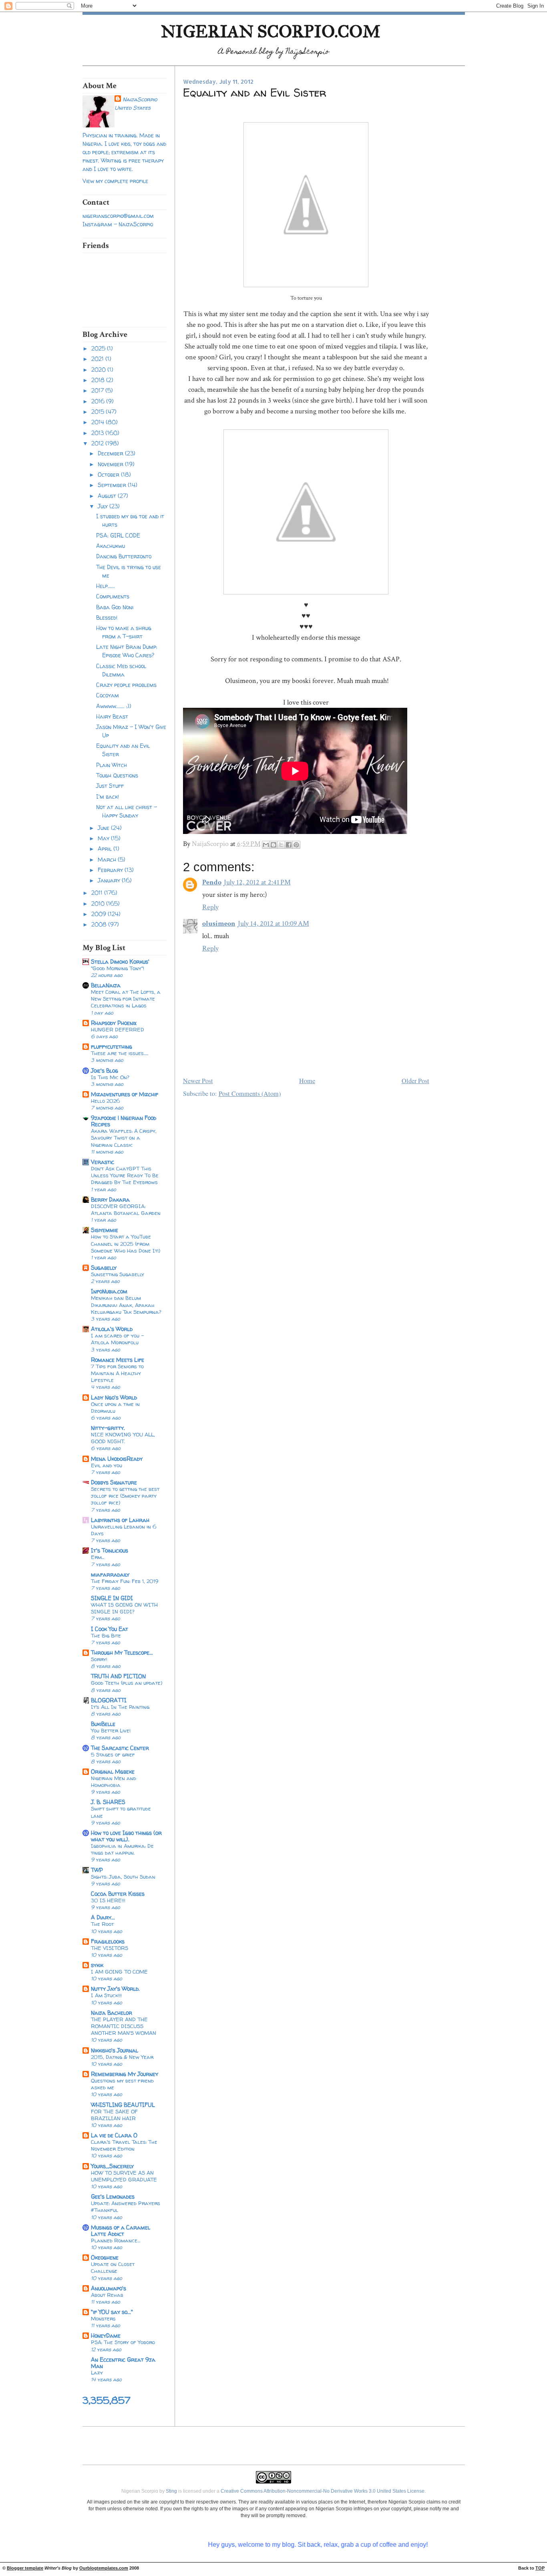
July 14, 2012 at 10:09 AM (273, 923)
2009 (100, 914)
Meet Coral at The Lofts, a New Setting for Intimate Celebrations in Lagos (126, 999)
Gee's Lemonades (113, 2196)
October (109, 474)
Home (307, 1081)
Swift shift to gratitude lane (121, 1812)
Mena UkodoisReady (117, 1459)
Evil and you (107, 1465)
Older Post (415, 1081)
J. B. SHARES (108, 1802)
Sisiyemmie (105, 1230)
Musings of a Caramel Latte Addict (121, 2231)
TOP (540, 2568)
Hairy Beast (112, 716)
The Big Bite (106, 1635)
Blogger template (25, 2568)
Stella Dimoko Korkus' (120, 962)
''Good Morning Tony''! (118, 968)
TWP (97, 1870)
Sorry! (99, 1659)
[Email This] (266, 845)
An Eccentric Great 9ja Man (123, 2363)
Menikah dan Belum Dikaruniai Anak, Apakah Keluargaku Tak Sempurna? (126, 1305)
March (108, 859)
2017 (98, 390)
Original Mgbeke (113, 1771)
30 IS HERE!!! (108, 1900)
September (113, 485)
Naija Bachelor (112, 2013)
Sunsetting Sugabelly (118, 1274)
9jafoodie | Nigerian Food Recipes (124, 1121)
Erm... (98, 1557)
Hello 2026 (106, 1101)
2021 (98, 359)
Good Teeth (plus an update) (127, 1683)
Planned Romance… (116, 2240)
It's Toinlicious (110, 1550)
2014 (99, 422)
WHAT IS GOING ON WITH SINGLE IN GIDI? (124, 1608)
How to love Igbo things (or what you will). (126, 1836)
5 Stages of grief (113, 1754)
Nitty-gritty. (108, 1428)
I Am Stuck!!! (106, 1995)
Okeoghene (105, 2257)
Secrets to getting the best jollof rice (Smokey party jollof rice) (125, 1496)
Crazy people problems (126, 685)
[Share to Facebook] (289, 845)
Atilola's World (112, 1329)
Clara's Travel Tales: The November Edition (124, 2145)
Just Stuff (110, 786)
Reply (210, 907)
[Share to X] (281, 845)
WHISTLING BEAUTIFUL (123, 2105)
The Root (102, 1924)
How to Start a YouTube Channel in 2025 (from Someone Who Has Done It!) (126, 1243)
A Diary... (103, 1917)
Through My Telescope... (122, 1653)
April (106, 849)
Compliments (113, 596)
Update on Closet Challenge (113, 2267)
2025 (99, 348)
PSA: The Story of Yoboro (123, 2342)
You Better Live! (111, 1730)
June (104, 828)
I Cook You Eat (110, 1629)
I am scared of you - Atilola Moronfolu (118, 1339)
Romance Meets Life (118, 1360)
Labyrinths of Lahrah (120, 1520)
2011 (98, 893)
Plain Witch (112, 765)
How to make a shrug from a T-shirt (124, 632)
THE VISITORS (110, 1948)
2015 (99, 412)
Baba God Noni (115, 607)
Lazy (97, 2373)
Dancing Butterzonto (124, 556)
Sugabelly (104, 1268)
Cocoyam (108, 695)
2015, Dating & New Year (122, 2057)
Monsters (103, 2318)
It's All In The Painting (120, 1707)
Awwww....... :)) (114, 706)
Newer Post (198, 1081)
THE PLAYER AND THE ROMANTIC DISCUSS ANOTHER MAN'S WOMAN (124, 2026)
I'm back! (108, 797)
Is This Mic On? (110, 1077)
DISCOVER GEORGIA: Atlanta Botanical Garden (126, 1209)
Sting (171, 2491)
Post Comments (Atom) (250, 1094)
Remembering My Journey (125, 2074)
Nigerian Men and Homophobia (114, 1781)
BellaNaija (106, 985)
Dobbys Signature (114, 1482)
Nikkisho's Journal (115, 2050)
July (104, 506)
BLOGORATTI (109, 1700)
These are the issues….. (120, 1053)
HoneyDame (106, 2335)
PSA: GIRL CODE (118, 535)
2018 (99, 380)
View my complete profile (115, 181)
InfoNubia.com (109, 1291)
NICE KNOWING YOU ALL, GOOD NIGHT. (123, 1438)
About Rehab (107, 2295)
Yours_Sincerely (112, 2166)
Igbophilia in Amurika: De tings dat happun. (122, 1849)
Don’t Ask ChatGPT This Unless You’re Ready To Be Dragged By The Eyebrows (125, 1175)
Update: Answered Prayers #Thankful (126, 2206)
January (110, 880)
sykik (97, 1965)
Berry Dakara (110, 1199)
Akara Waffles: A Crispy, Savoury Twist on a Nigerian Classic (124, 1138)
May (104, 838)
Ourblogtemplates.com (104, 2568)
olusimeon (219, 923)
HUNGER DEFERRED (118, 1029)
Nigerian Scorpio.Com (271, 31)
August (108, 496)
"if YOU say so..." (112, 2312)
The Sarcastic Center (120, 1748)
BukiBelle (103, 1724)
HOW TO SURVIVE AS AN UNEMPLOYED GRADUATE (124, 2176)
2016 (99, 401)
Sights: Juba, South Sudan (123, 1877)
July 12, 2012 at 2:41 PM (257, 882)
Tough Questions (117, 775)
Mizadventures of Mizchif (125, 1094)
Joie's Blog (105, 1070)
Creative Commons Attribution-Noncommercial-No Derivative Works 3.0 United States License (323, 2491)
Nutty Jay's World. (115, 1989)
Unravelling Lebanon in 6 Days (124, 1530)
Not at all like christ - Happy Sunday (127, 811)
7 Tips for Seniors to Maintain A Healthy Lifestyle (117, 1373)
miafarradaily (110, 1574)
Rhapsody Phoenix (114, 1023)
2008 (100, 924)
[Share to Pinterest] (296, 845)
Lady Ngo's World (114, 1397)
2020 (99, 370)
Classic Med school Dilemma (121, 670)
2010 (99, 903)
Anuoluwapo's (109, 2288)
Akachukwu (111, 546)
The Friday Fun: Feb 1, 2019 (125, 1581)
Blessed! (107, 617)
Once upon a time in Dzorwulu (115, 1407)
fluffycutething (112, 1046)
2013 (98, 433)
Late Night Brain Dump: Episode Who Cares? (127, 651)
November (111, 464)
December (111, 453)
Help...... (106, 586)
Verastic (103, 1162)
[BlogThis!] (273, 845)
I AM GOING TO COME (119, 1972)
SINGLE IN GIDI (112, 1598)
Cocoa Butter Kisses (118, 1894)
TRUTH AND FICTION (118, 1676)
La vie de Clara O (114, 2135)
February (111, 870)
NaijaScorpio (140, 99)
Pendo (212, 882)
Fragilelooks (108, 1941)
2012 (98, 443)
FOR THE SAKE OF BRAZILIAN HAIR (114, 2115)
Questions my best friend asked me (122, 2084)
